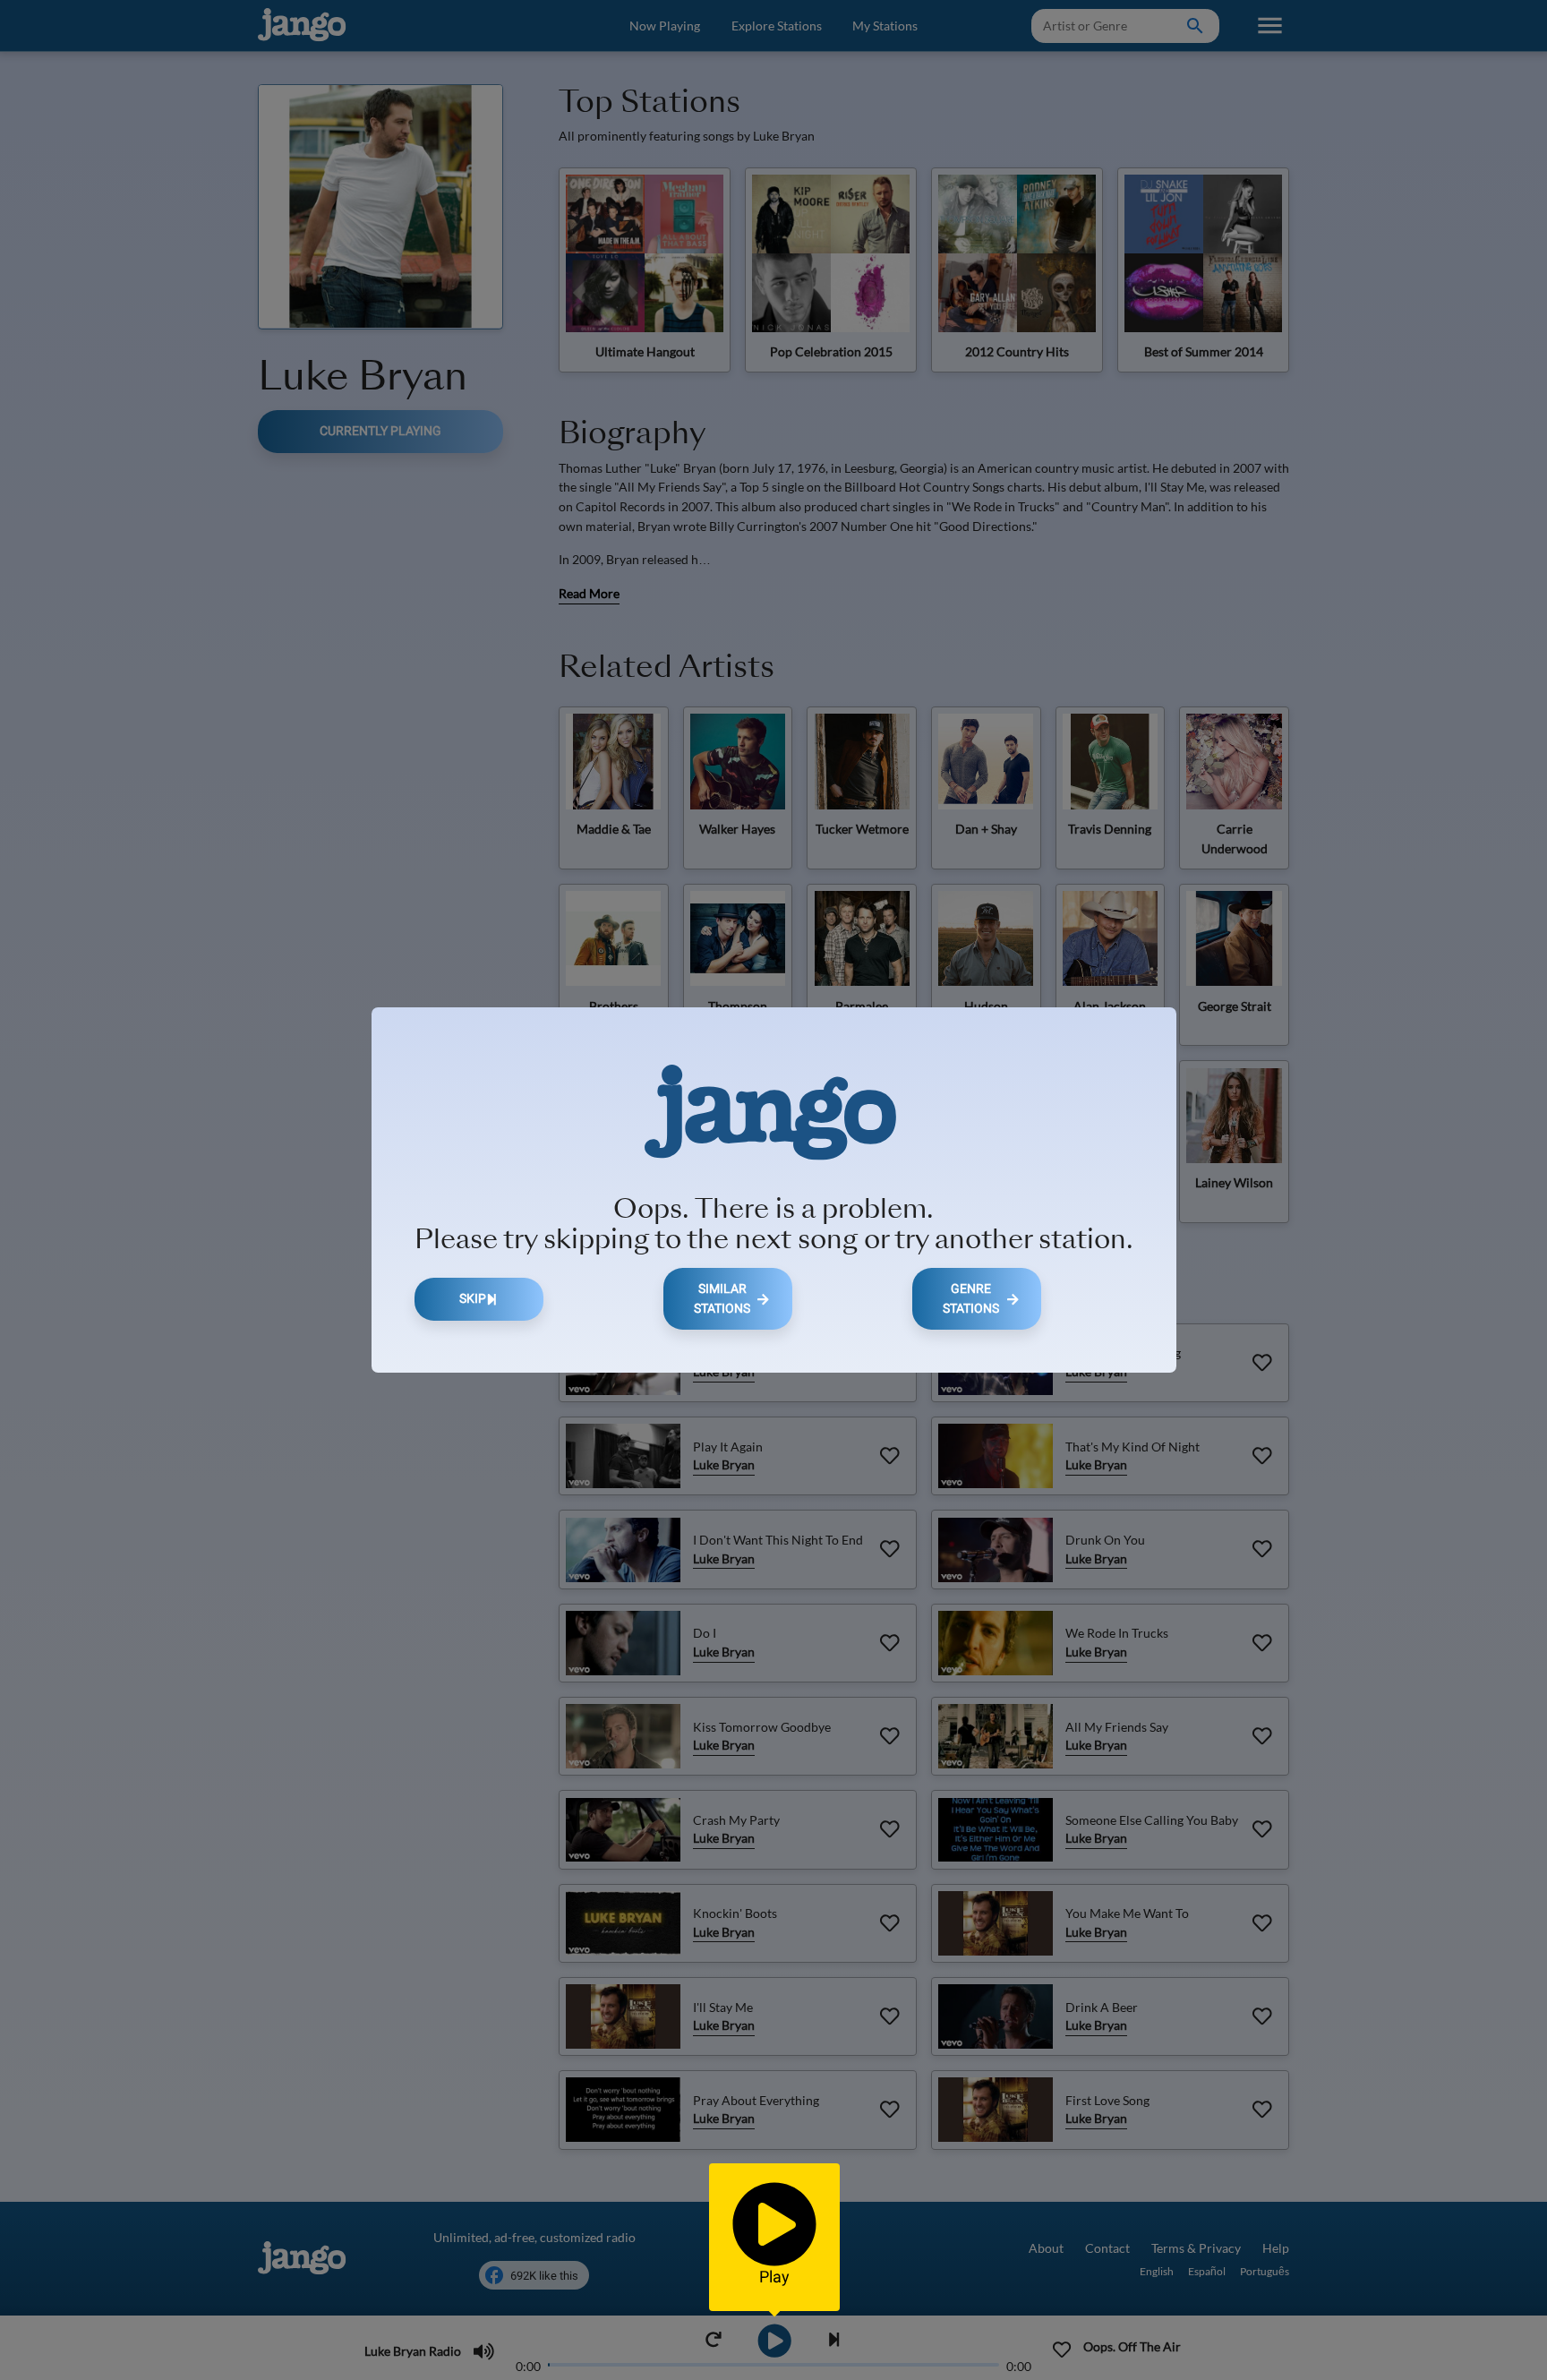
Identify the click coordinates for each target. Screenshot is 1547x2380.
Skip (473, 1299)
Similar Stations (722, 1299)
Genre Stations (971, 1299)
